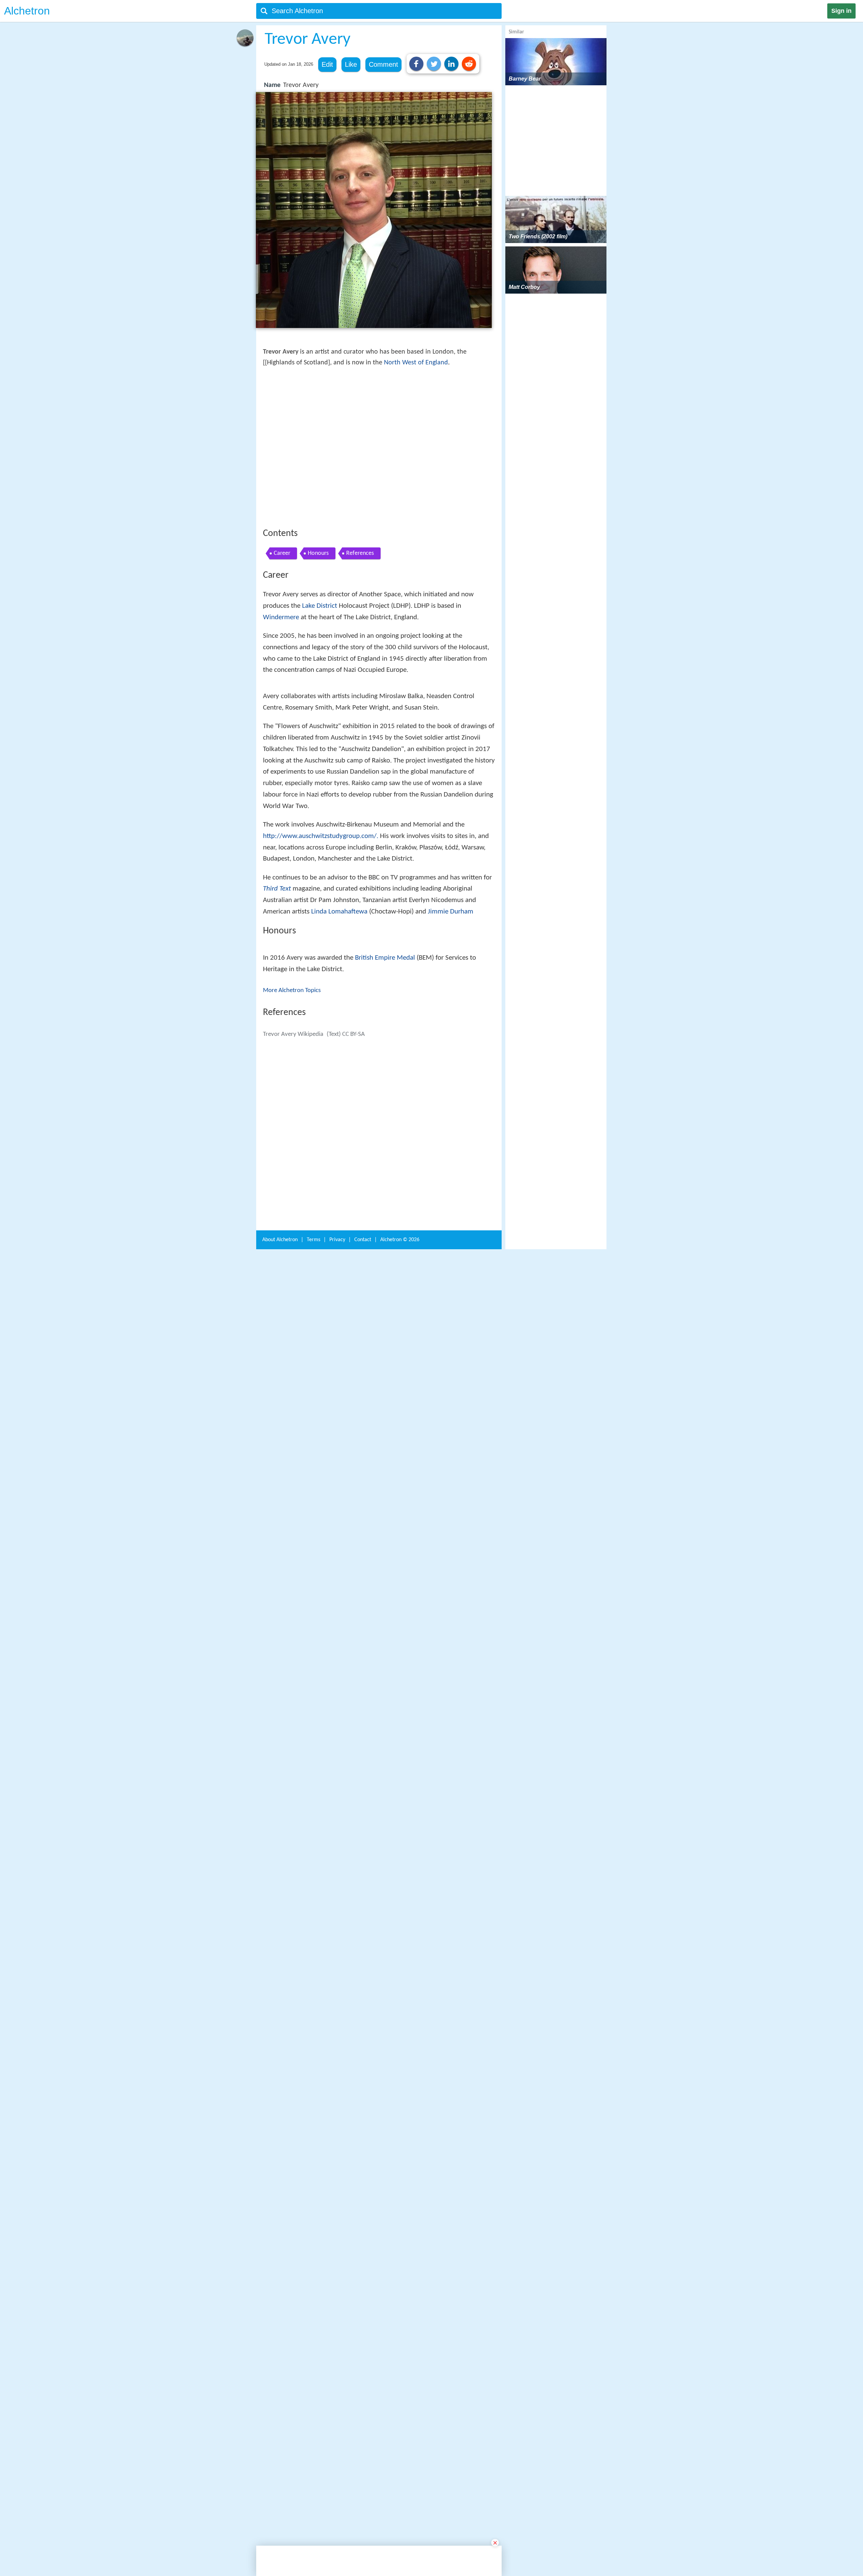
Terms (314, 2365)
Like (351, 64)
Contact (363, 2365)
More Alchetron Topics (292, 1289)
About (280, 2365)
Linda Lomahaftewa (339, 1138)
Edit (327, 64)
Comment (383, 64)
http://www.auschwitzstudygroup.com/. (321, 1063)
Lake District (320, 705)
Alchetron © (400, 2365)
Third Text (277, 1115)
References (360, 652)
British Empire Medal (385, 1256)
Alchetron (27, 11)
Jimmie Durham (451, 1138)
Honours (318, 652)
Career (282, 652)
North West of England (416, 363)
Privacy (337, 2365)
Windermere (281, 716)
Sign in (841, 11)
